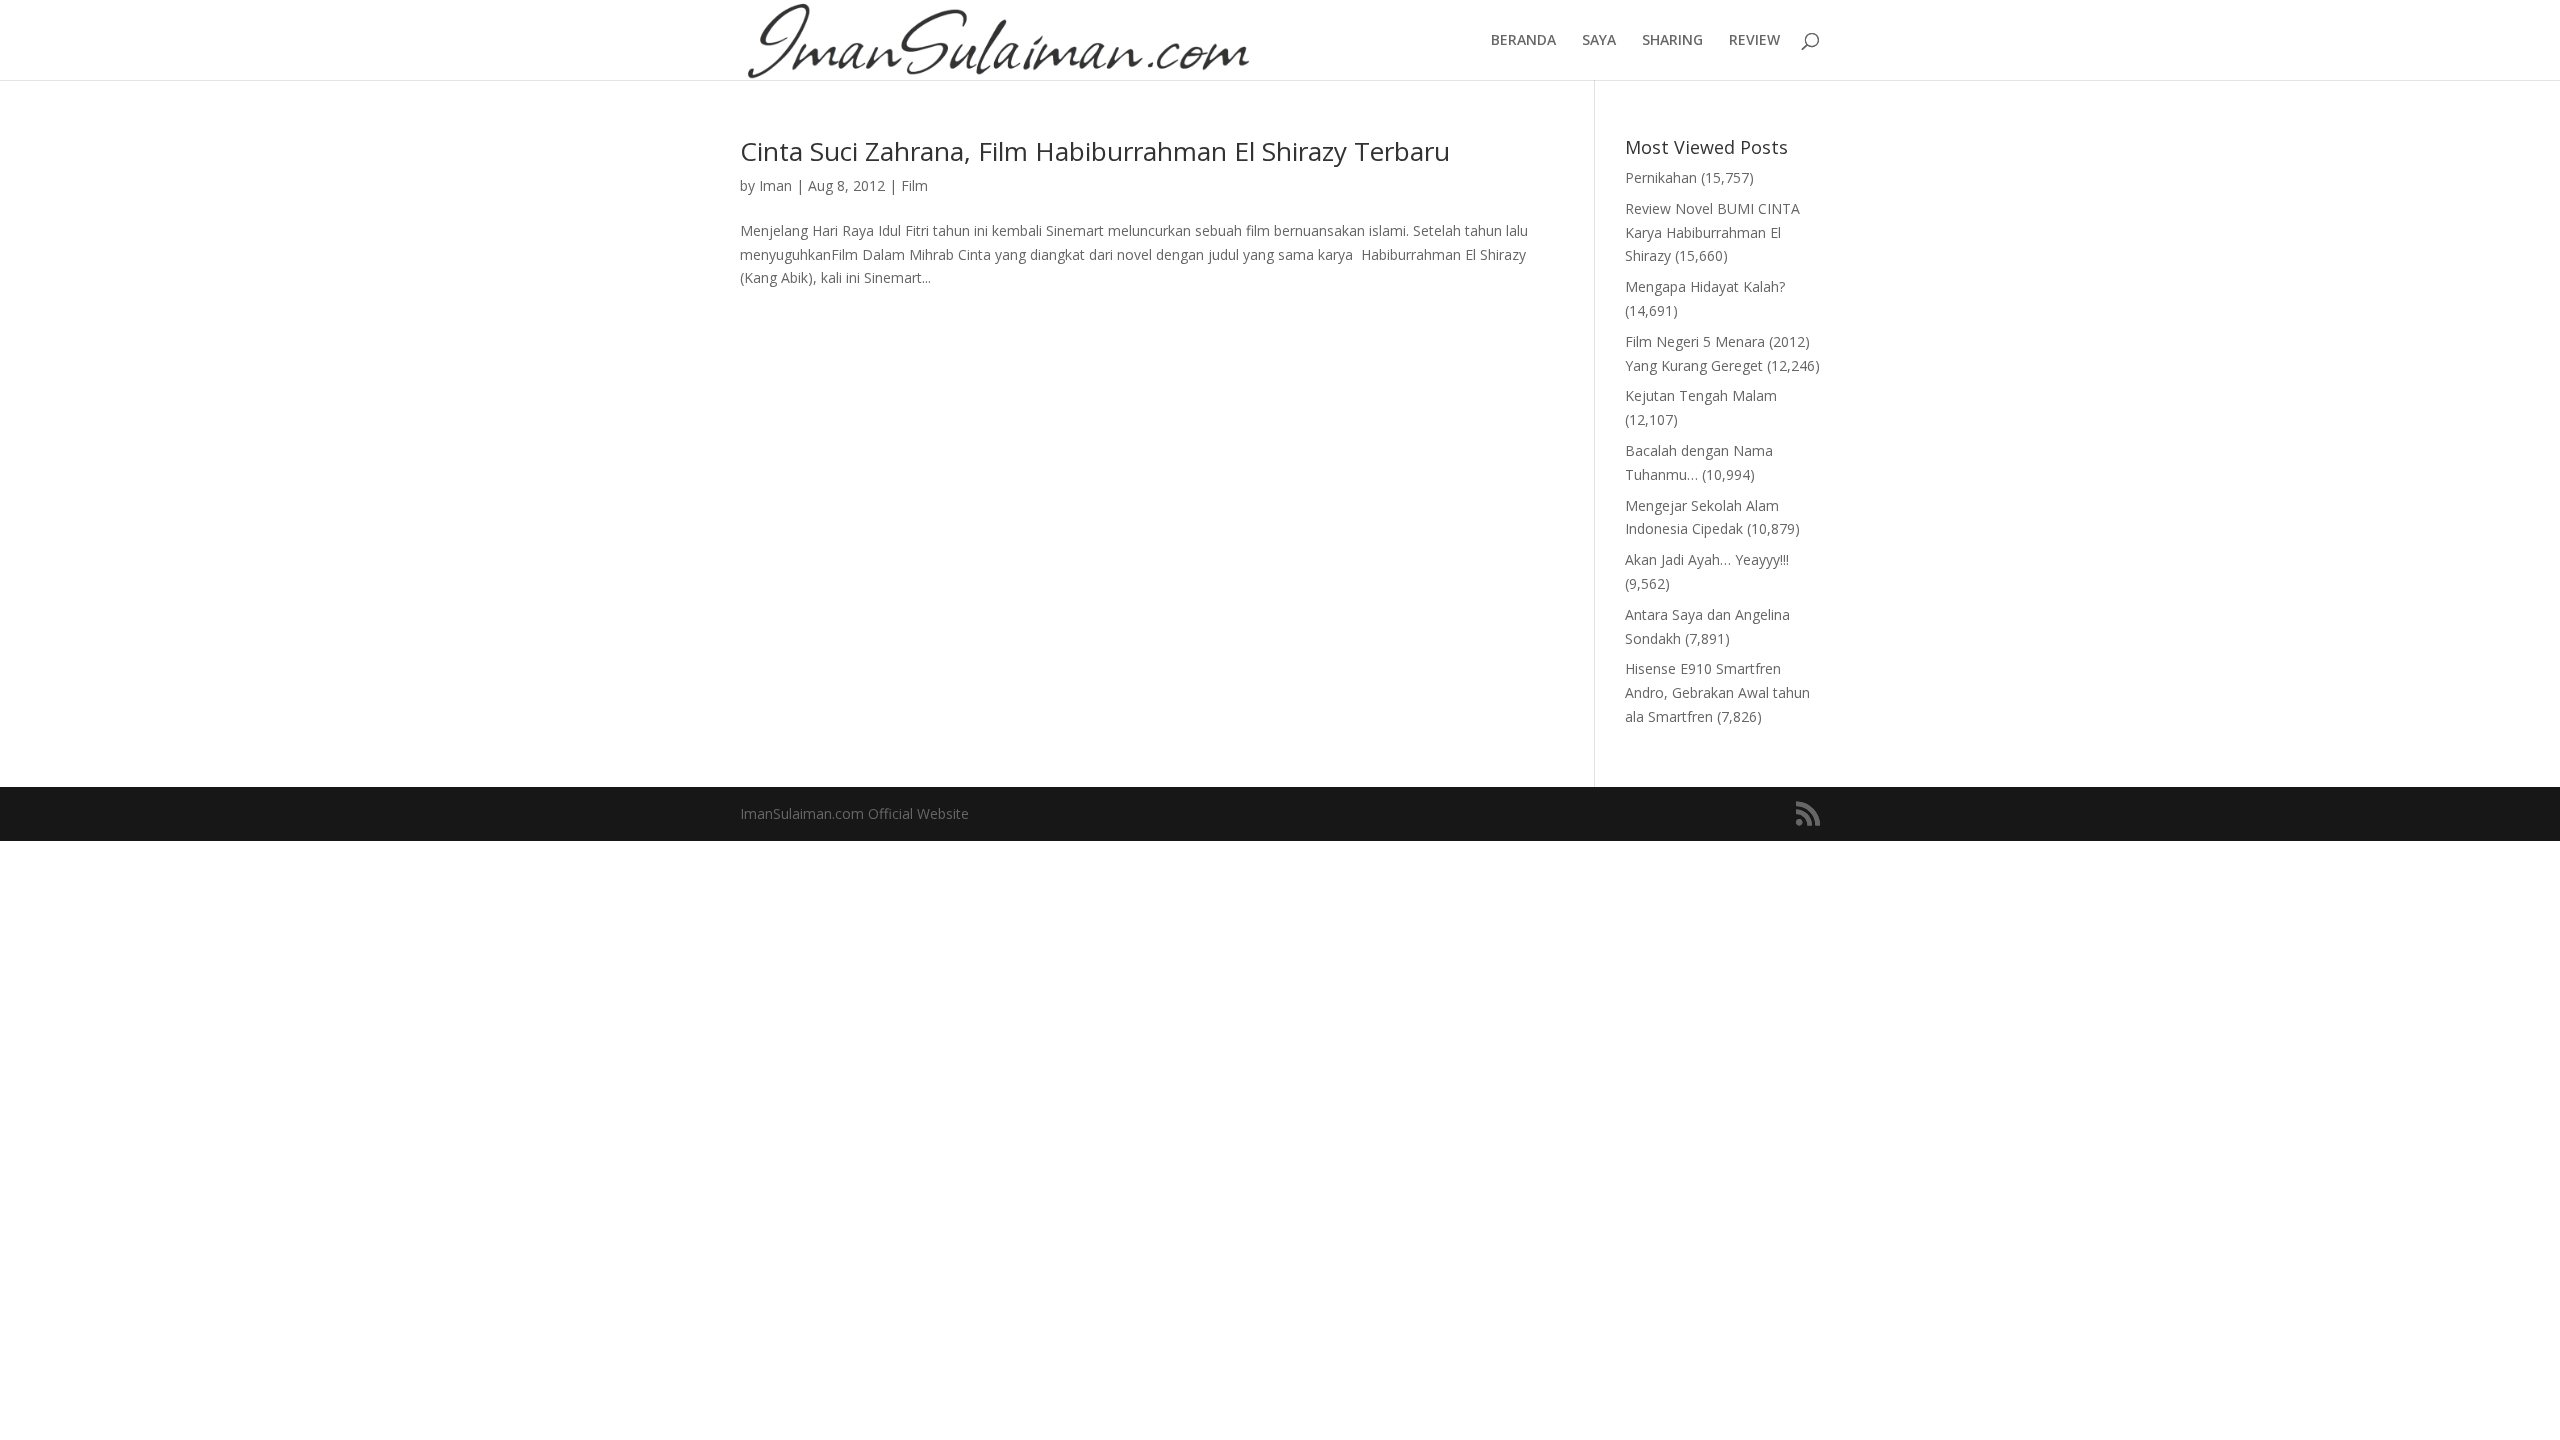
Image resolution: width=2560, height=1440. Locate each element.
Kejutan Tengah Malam (1701, 395)
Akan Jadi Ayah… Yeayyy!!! (1707, 559)
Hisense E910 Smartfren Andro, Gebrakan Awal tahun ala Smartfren (1717, 692)
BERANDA (1523, 41)
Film (914, 185)
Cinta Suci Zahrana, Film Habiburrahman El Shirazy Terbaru (1095, 151)
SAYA (1599, 41)
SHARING (1672, 41)
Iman (775, 185)
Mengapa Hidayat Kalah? (1705, 286)
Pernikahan (1661, 177)
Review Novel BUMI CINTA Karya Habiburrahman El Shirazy (1712, 232)
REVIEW (1754, 41)
